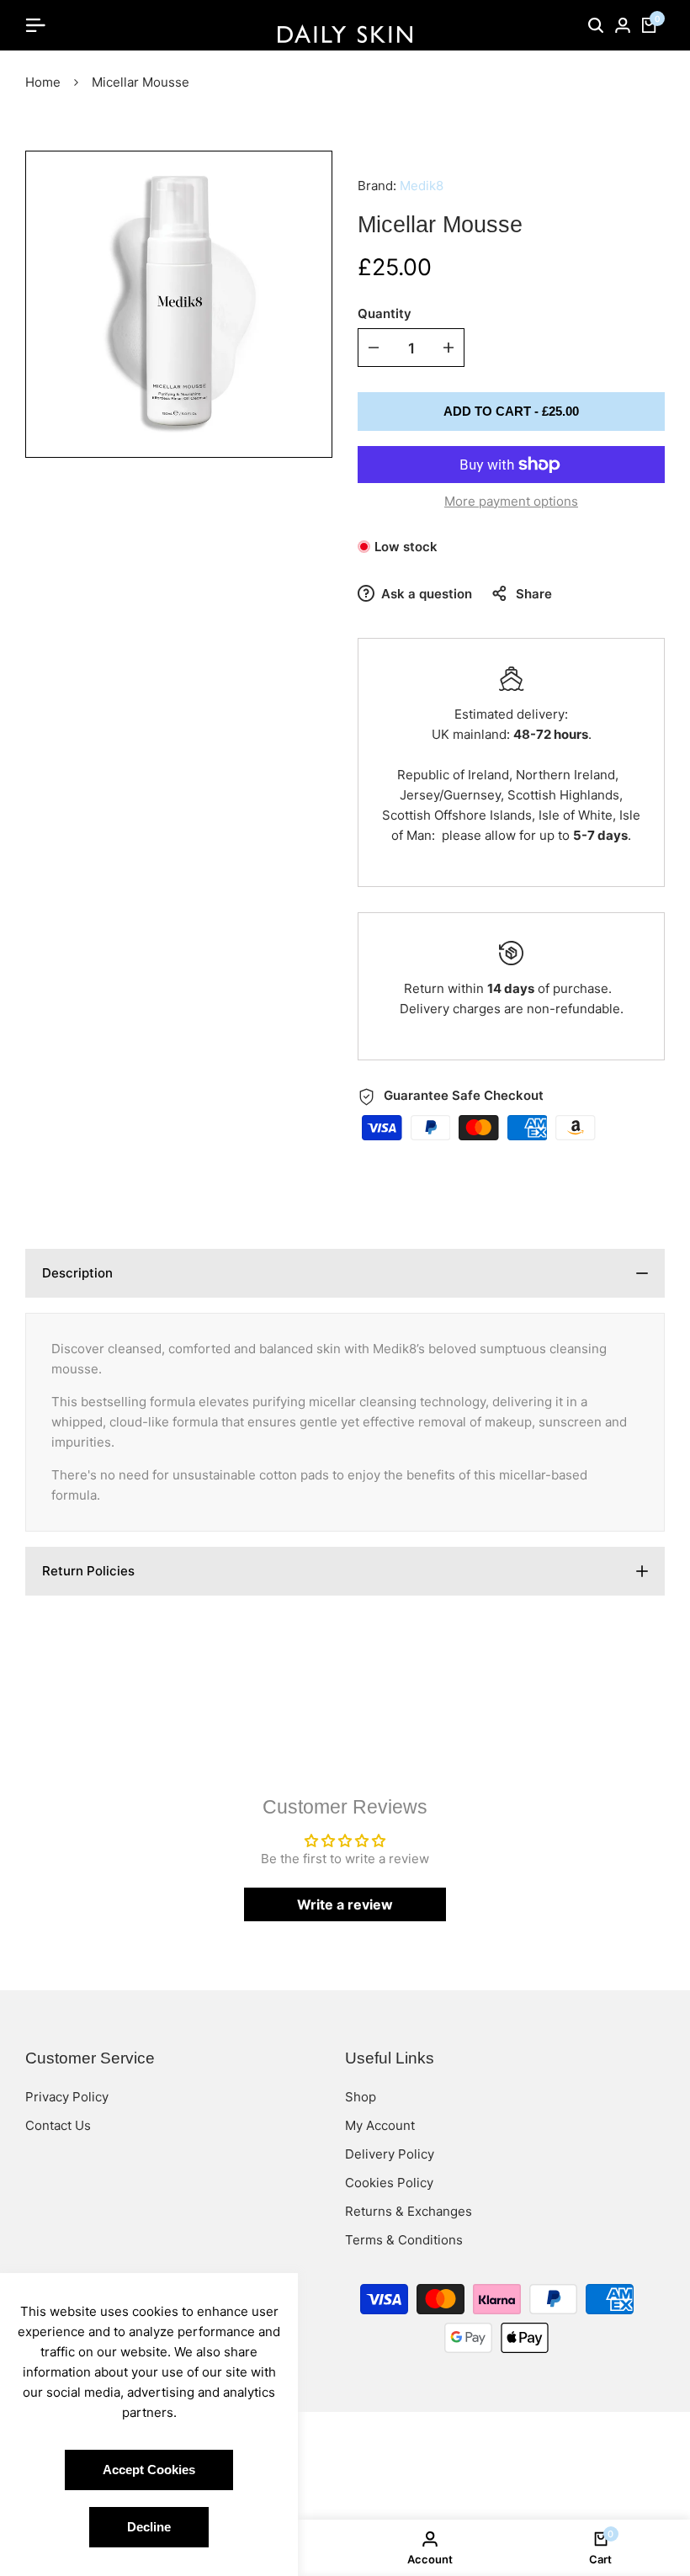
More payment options (511, 501)
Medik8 (422, 186)
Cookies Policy (389, 2183)
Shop (361, 2097)
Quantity (385, 313)
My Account (380, 2125)
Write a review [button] (345, 1904)
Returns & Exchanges (409, 2211)
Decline (149, 2527)
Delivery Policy (390, 2154)
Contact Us (58, 2125)
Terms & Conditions (404, 2240)
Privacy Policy (67, 2097)
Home (43, 82)
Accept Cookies (149, 2470)
